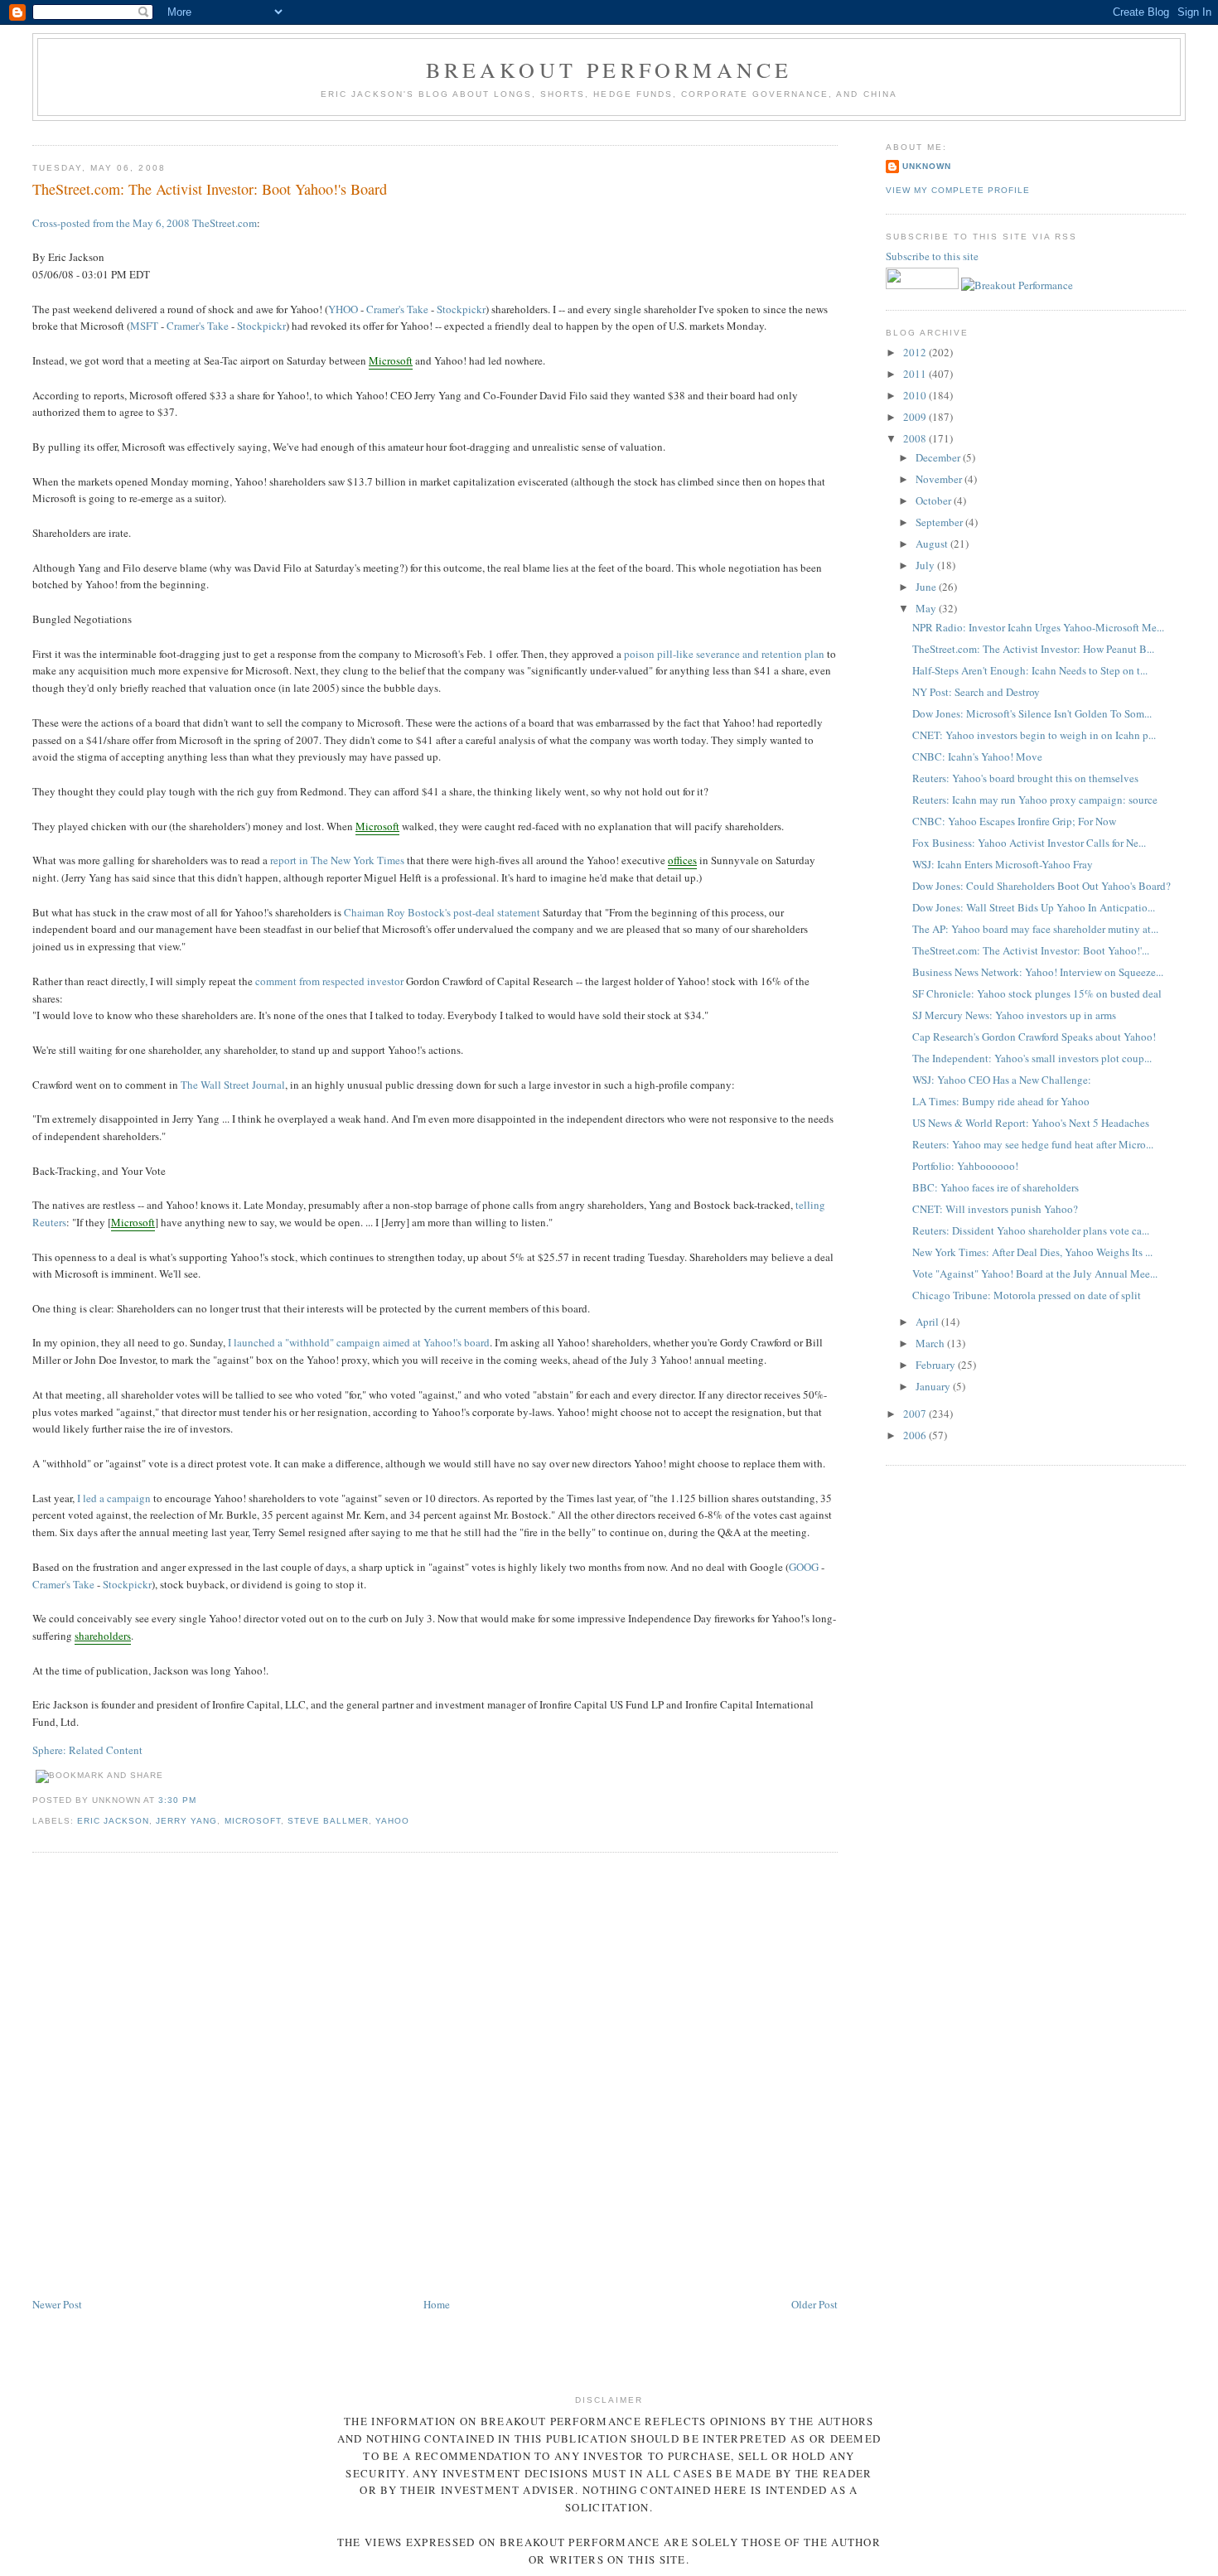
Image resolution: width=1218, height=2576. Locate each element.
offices (682, 860)
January (934, 1386)
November (940, 479)
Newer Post (57, 2304)
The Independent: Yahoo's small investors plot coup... (1032, 1058)
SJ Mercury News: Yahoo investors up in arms (1014, 1015)
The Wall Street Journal (233, 1085)
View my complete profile (958, 190)
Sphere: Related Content (87, 1750)
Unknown (927, 166)
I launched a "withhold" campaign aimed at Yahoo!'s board (359, 1342)
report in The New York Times (337, 860)
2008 (916, 438)
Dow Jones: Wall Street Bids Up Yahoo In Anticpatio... (1034, 907)
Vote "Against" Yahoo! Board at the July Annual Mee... (1035, 1274)
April (928, 1322)
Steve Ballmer (328, 1821)
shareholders (103, 1636)
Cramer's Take (397, 309)
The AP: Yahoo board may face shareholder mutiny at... (1035, 929)
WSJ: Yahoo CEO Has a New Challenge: (1002, 1080)
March (931, 1343)
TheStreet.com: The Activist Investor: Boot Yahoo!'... (1031, 950)
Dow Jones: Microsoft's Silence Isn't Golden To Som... (1032, 713)
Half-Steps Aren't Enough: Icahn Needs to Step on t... (1030, 670)
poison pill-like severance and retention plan (724, 654)
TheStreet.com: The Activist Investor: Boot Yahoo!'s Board (210, 189)
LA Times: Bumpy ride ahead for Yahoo (1001, 1101)
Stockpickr (461, 309)
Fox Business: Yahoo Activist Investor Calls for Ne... (1029, 843)
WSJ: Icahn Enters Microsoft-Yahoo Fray (1003, 864)
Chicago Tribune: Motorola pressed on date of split (1027, 1295)
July (926, 565)
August (933, 544)
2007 (916, 1414)
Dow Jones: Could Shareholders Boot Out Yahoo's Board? (1042, 886)
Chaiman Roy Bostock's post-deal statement (442, 912)
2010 (916, 395)
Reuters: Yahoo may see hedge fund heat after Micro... (1033, 1144)
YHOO (343, 309)
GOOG (804, 1567)
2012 (916, 352)
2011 (916, 374)
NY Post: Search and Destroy (976, 692)
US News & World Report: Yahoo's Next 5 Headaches (1031, 1123)
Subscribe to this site (933, 256)
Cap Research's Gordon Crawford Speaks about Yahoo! (1034, 1037)
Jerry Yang (186, 1821)
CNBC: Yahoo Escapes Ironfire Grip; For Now (1014, 821)
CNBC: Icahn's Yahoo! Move (977, 756)
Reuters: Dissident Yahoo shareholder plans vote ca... (1031, 1230)
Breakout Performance (609, 70)
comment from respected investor (329, 981)
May (927, 608)
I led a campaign (114, 1498)
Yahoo (392, 1821)
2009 (916, 417)
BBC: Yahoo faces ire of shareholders (996, 1187)
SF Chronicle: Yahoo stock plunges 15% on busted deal (1037, 993)
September (940, 522)
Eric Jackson (113, 1821)
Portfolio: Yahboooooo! (965, 1166)
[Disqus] (435, 2076)
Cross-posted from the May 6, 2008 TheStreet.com (145, 223)
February (937, 1365)
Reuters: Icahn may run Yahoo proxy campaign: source (1035, 800)
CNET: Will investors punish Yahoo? (995, 1209)
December (939, 457)
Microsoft (391, 360)
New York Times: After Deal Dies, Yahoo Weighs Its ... (1032, 1252)
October (935, 500)
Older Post (814, 2304)
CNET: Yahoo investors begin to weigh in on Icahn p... (1034, 735)
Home (437, 2304)
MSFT (144, 326)
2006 (916, 1435)
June (927, 587)
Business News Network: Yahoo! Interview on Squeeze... (1038, 972)
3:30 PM (177, 1800)
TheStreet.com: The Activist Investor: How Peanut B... (1033, 649)
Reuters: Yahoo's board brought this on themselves (1025, 778)
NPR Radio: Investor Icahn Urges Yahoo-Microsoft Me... (1038, 627)
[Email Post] (201, 1800)
